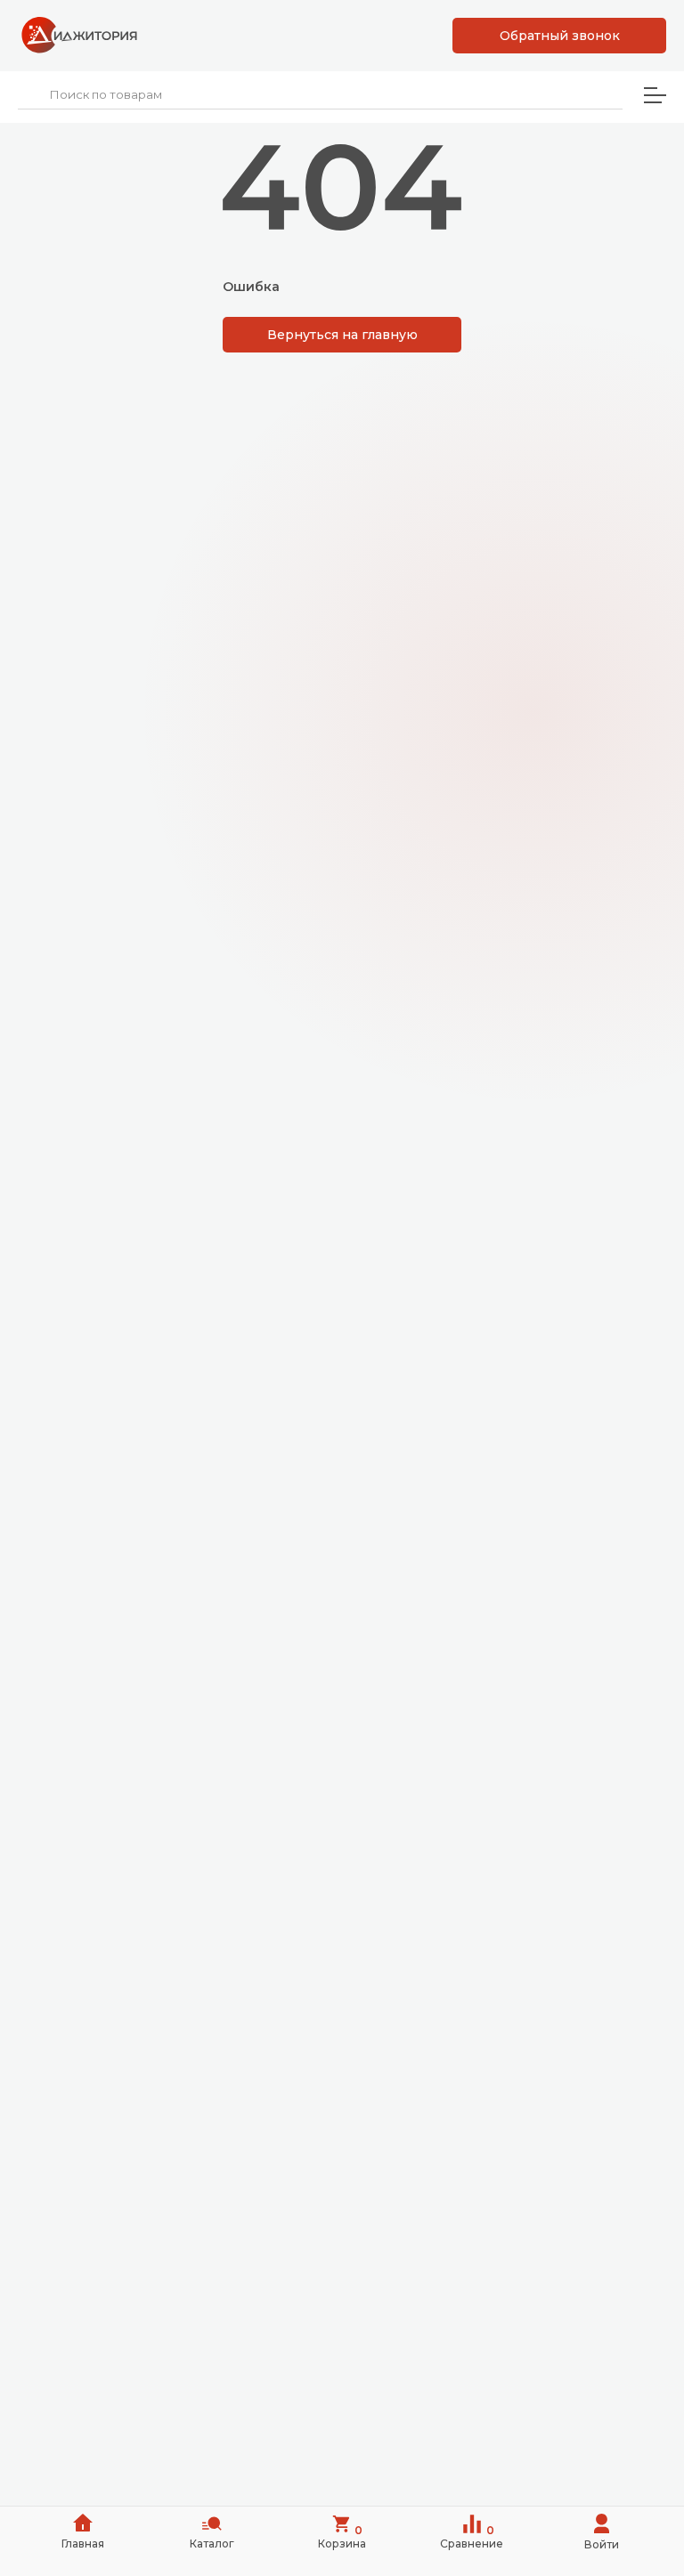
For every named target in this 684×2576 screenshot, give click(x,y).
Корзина (342, 2537)
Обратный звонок (560, 36)
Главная (83, 2544)
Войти (602, 2544)
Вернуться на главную (342, 335)
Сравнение (472, 2537)
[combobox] (320, 95)
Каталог (212, 2544)
